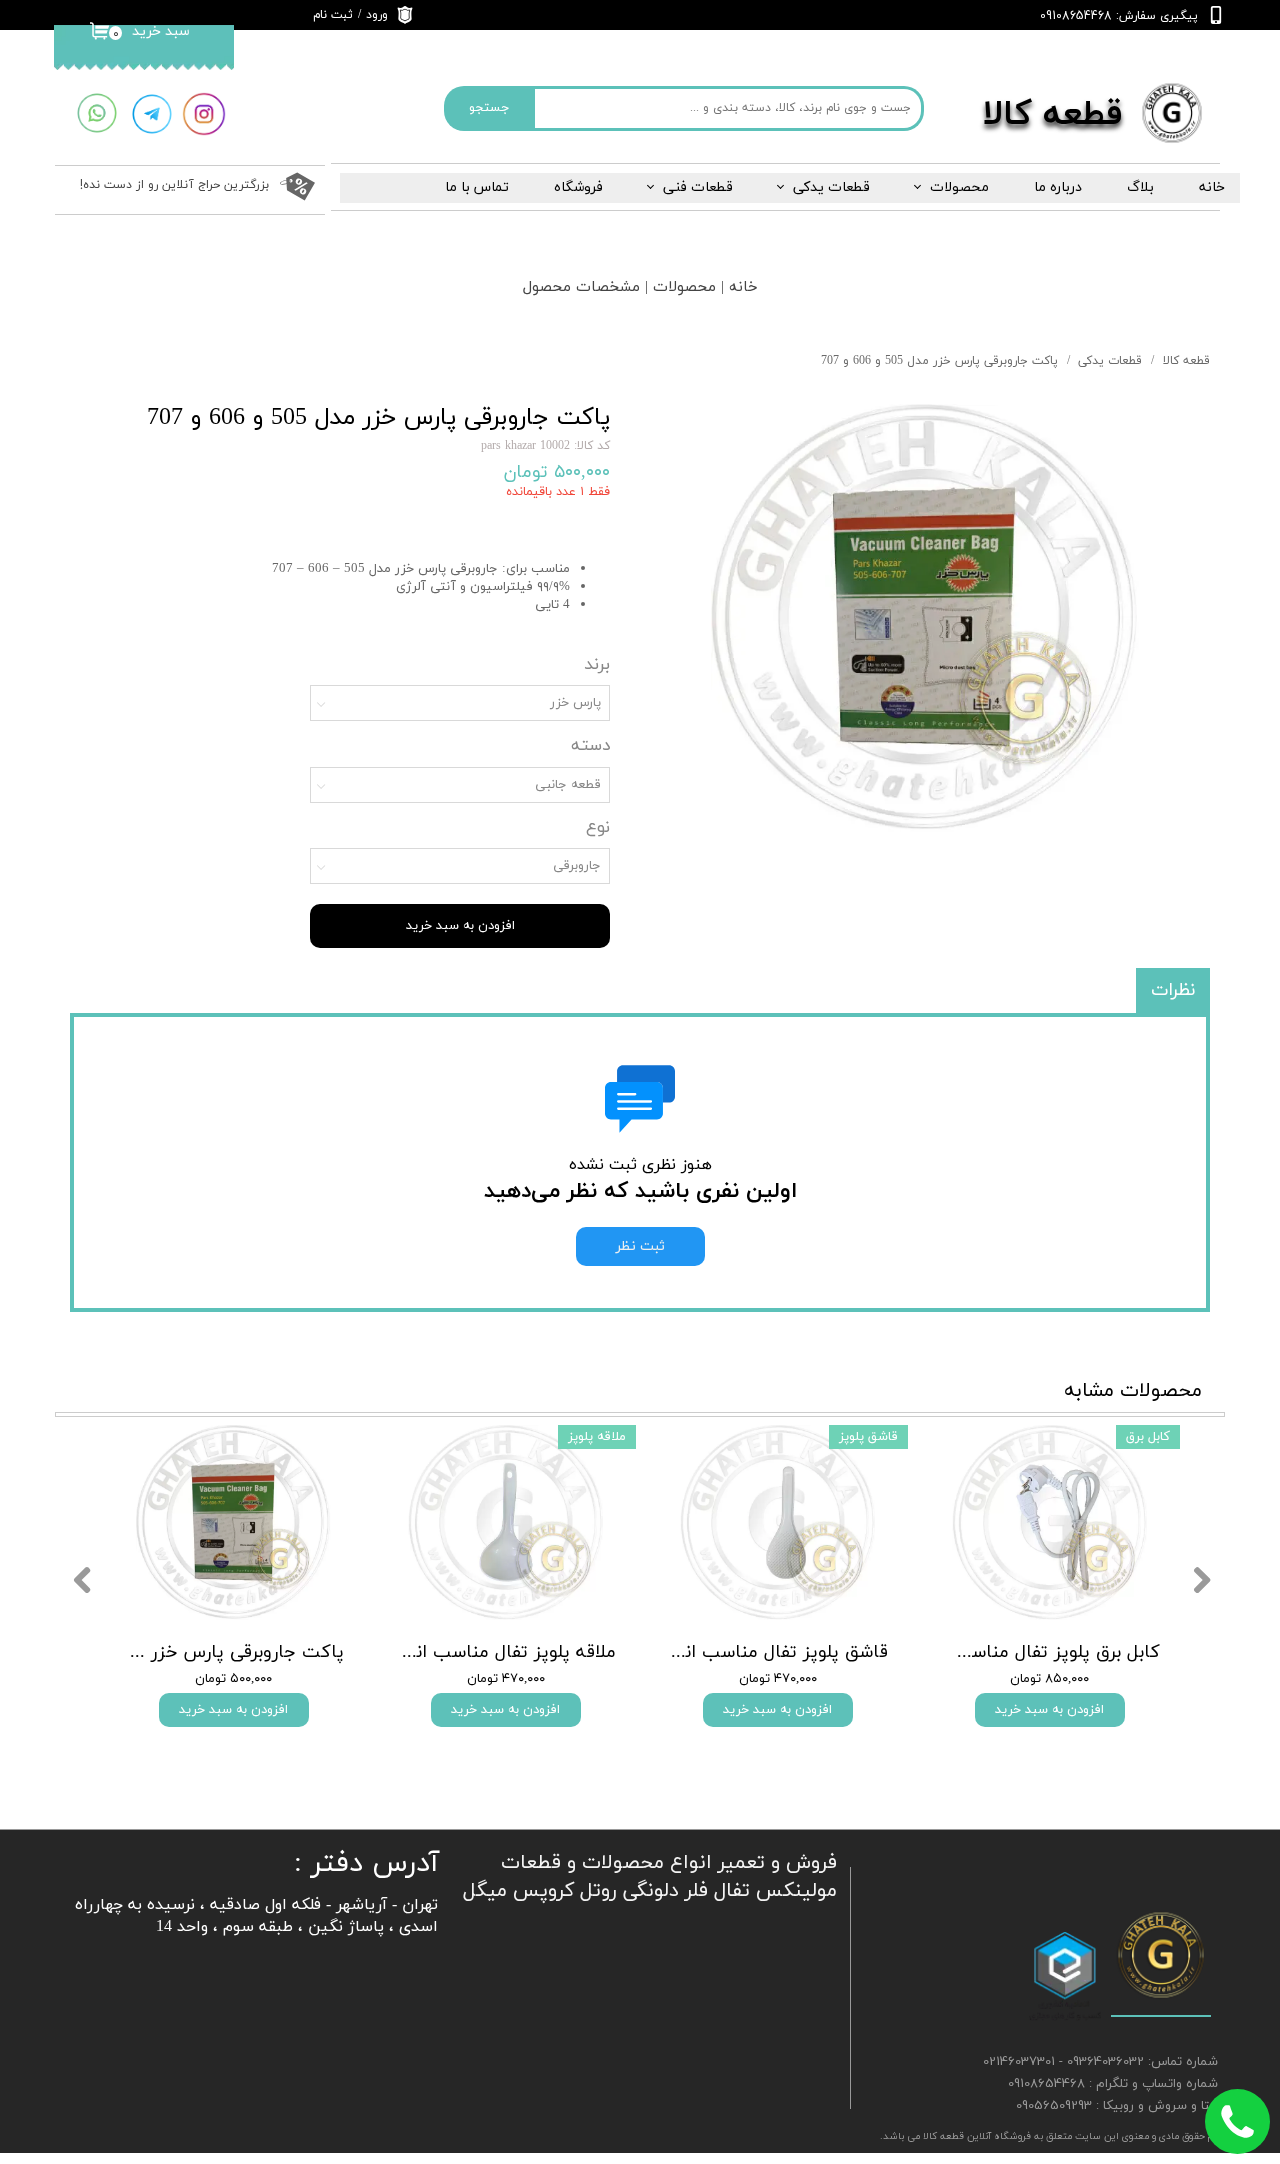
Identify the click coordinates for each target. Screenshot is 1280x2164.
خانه (1212, 187)
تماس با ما (477, 187)
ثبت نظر (640, 1246)
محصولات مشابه (1133, 1391)
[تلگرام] (151, 114)
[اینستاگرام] (204, 114)
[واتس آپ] (96, 113)
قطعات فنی (698, 187)
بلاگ (1140, 187)
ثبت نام (333, 15)
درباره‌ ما (1058, 187)
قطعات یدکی (831, 187)
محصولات (959, 187)
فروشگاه (578, 187)
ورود (377, 15)
